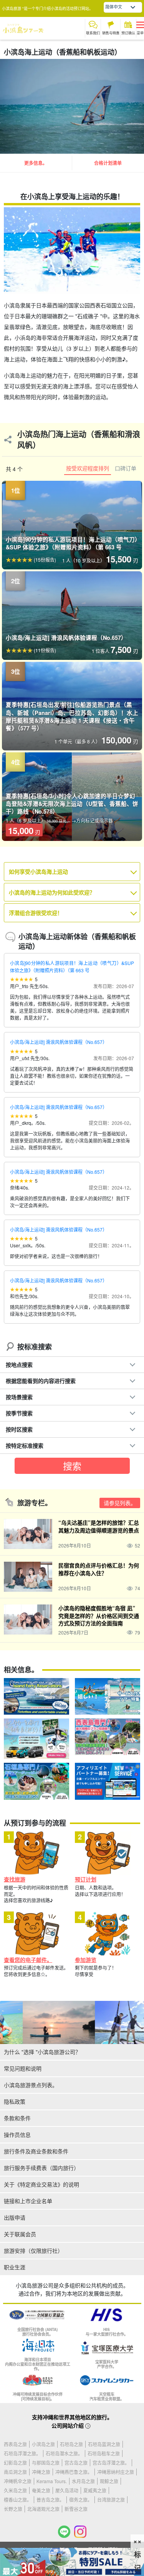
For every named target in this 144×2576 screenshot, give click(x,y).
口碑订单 (126, 468)
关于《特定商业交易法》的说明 (41, 2184)
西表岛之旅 (15, 2444)
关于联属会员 (20, 2234)
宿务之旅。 (81, 2500)
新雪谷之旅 (76, 2509)
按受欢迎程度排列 (88, 468)
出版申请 (15, 2217)
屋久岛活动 (67, 2490)
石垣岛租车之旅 (104, 2453)
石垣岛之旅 (71, 2444)
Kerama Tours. (52, 2481)
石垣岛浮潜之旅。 (22, 2453)
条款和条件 (17, 2118)
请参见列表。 (120, 1503)
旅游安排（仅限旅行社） (33, 2250)
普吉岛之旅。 (50, 2500)
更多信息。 (36, 163)
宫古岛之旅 (76, 2463)
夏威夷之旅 (95, 2490)
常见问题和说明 (23, 2068)
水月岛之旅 (83, 2481)
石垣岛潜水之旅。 (64, 2453)
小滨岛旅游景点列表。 (31, 2085)
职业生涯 (15, 2267)
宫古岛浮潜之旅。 (111, 2463)
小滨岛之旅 (43, 2444)
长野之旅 (13, 2509)
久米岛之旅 (15, 2490)
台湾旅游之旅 (111, 2500)
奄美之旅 (41, 2490)
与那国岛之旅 (46, 2463)
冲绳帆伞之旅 (18, 2481)
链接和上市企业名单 (28, 2201)
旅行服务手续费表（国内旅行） (41, 2168)
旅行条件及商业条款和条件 (36, 2151)
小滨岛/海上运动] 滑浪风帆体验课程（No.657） (59, 1042)
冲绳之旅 (41, 2472)
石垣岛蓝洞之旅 (104, 2444)
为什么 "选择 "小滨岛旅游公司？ (42, 2052)
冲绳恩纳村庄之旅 (116, 2472)
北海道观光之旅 (43, 2509)
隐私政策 (15, 2101)
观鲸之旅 (109, 2481)
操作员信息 (17, 2135)
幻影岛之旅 (15, 2463)
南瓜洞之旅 (15, 2472)
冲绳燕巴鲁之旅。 (74, 2472)
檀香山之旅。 (18, 2500)
